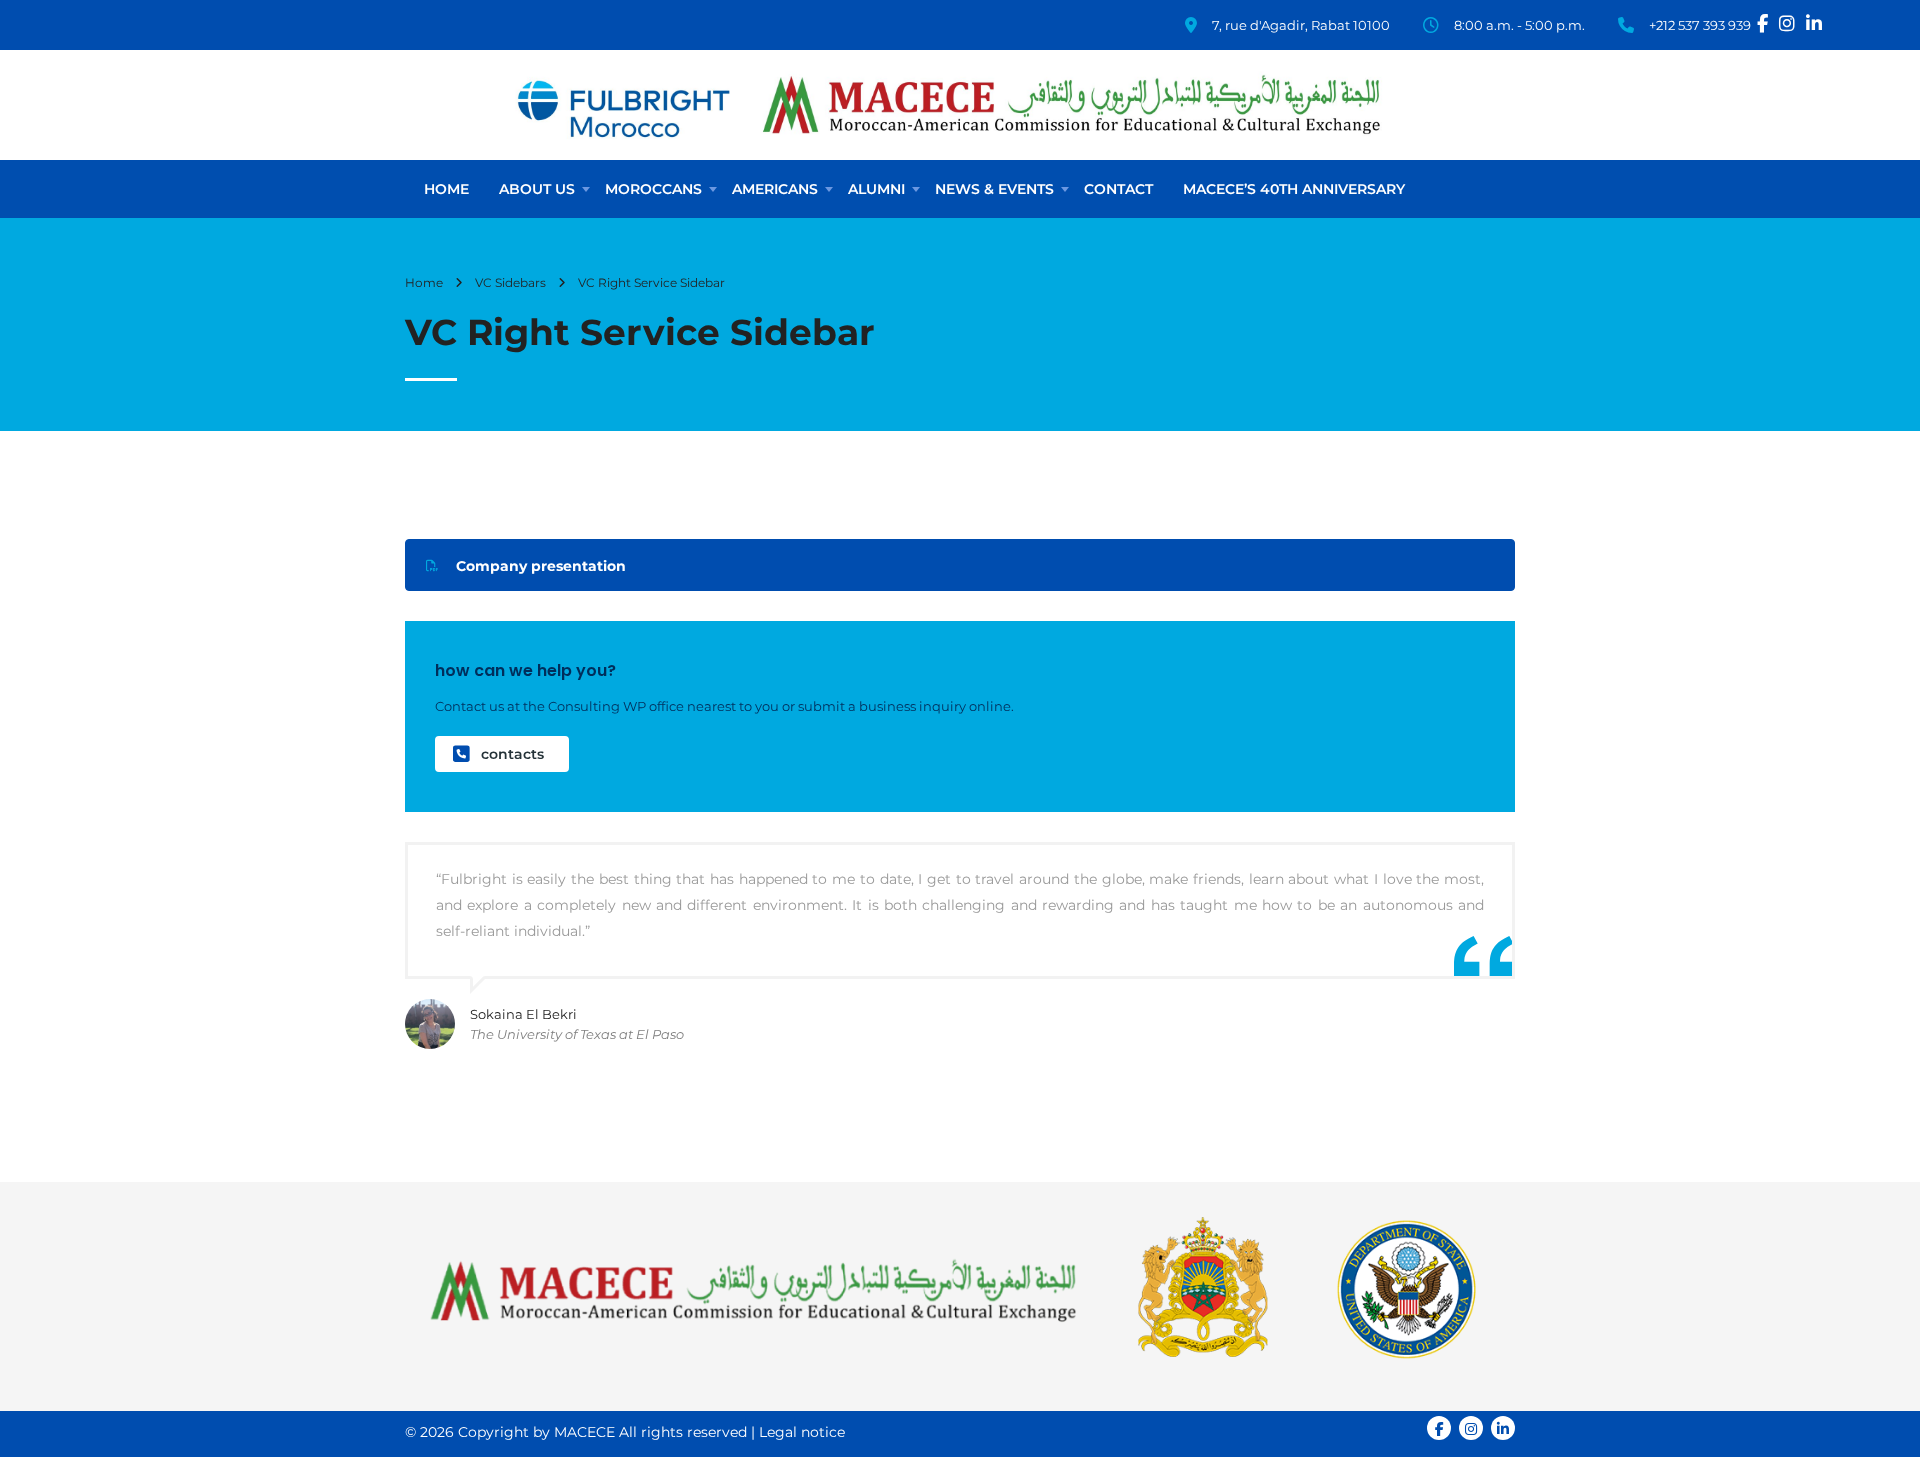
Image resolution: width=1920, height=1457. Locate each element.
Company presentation (541, 566)
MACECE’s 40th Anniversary (1294, 189)
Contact (1118, 189)
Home (446, 189)
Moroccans (653, 189)
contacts (512, 754)
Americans (775, 189)
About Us (537, 189)
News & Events (994, 189)
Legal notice (802, 1432)
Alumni (876, 189)
